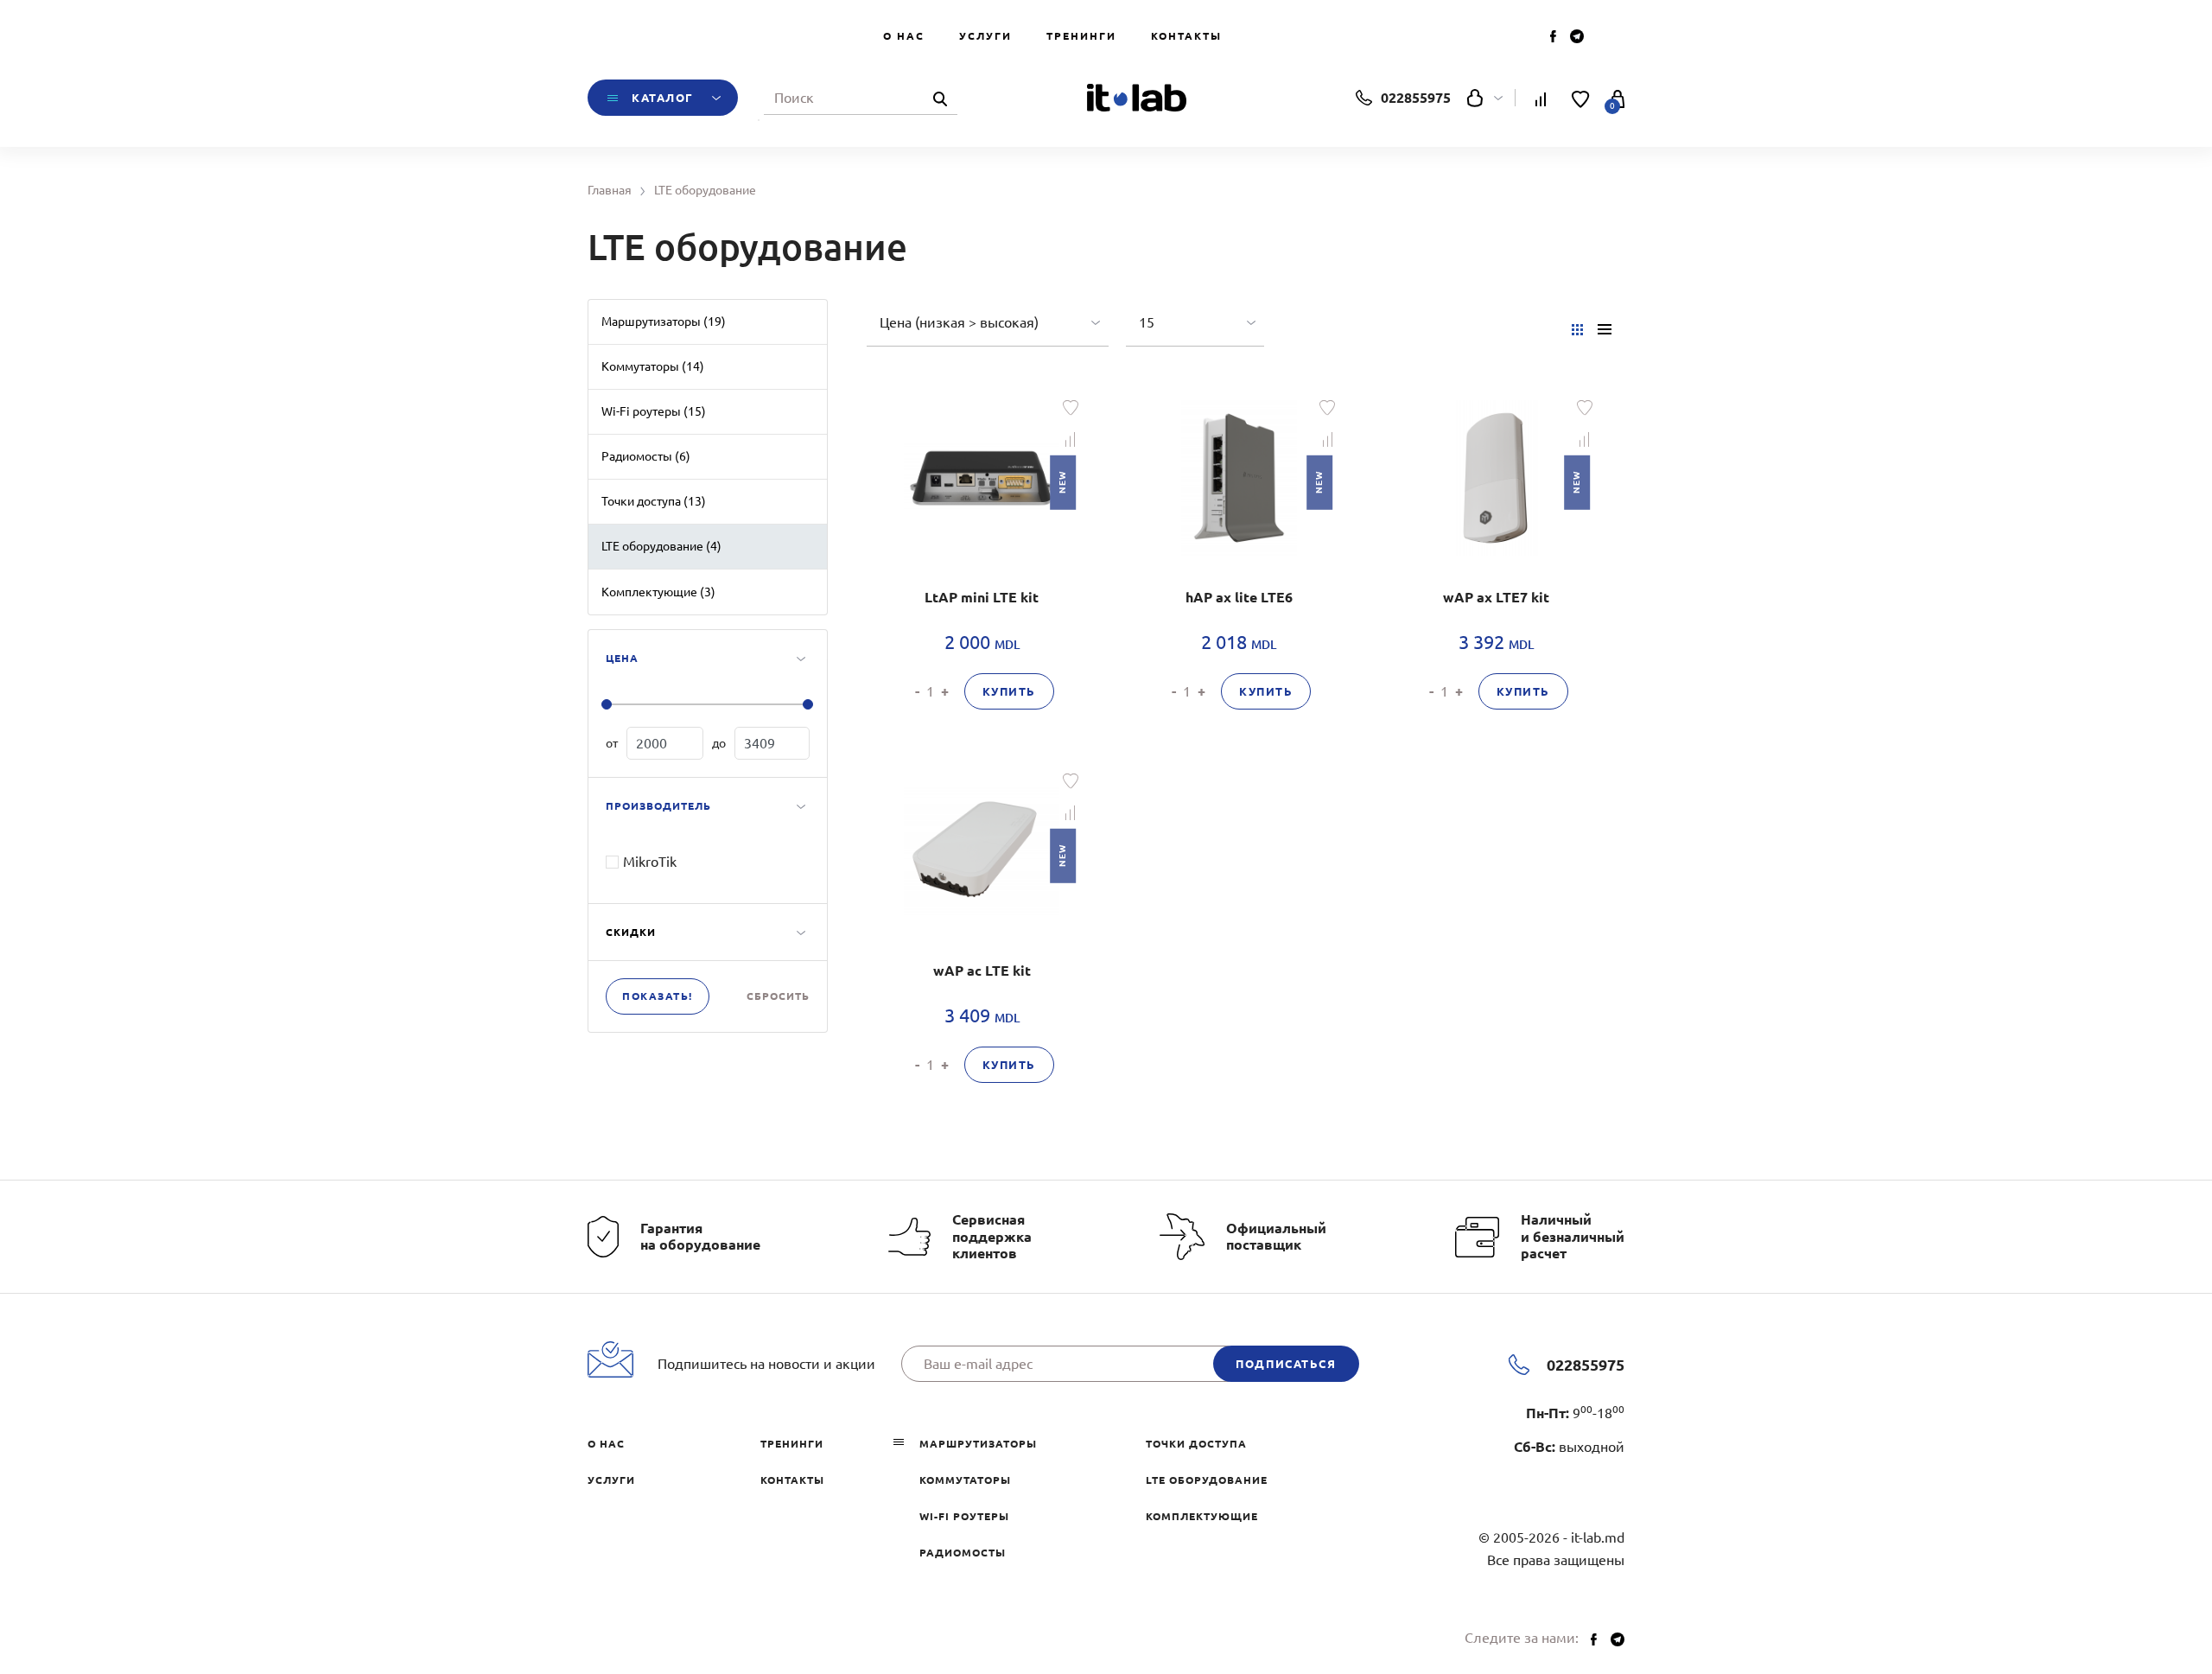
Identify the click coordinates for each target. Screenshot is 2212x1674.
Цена (622, 658)
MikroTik (650, 862)
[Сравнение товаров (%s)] (1541, 98)
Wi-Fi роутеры (964, 1516)
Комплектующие (1202, 1516)
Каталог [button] (663, 98)
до (719, 743)
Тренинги (1081, 36)
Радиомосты (963, 1553)
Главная (610, 190)
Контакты (1186, 36)
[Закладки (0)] (1581, 98)
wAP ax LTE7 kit (1496, 597)
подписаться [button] (1286, 1364)
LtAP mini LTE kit (982, 597)
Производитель (658, 806)
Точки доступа (1196, 1444)
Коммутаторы (965, 1480)
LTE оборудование (1207, 1480)
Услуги (985, 36)
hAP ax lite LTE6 (1239, 597)
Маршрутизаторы (978, 1444)
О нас (904, 36)
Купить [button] (1009, 691)
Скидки (631, 932)
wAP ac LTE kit (982, 971)
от (612, 743)
